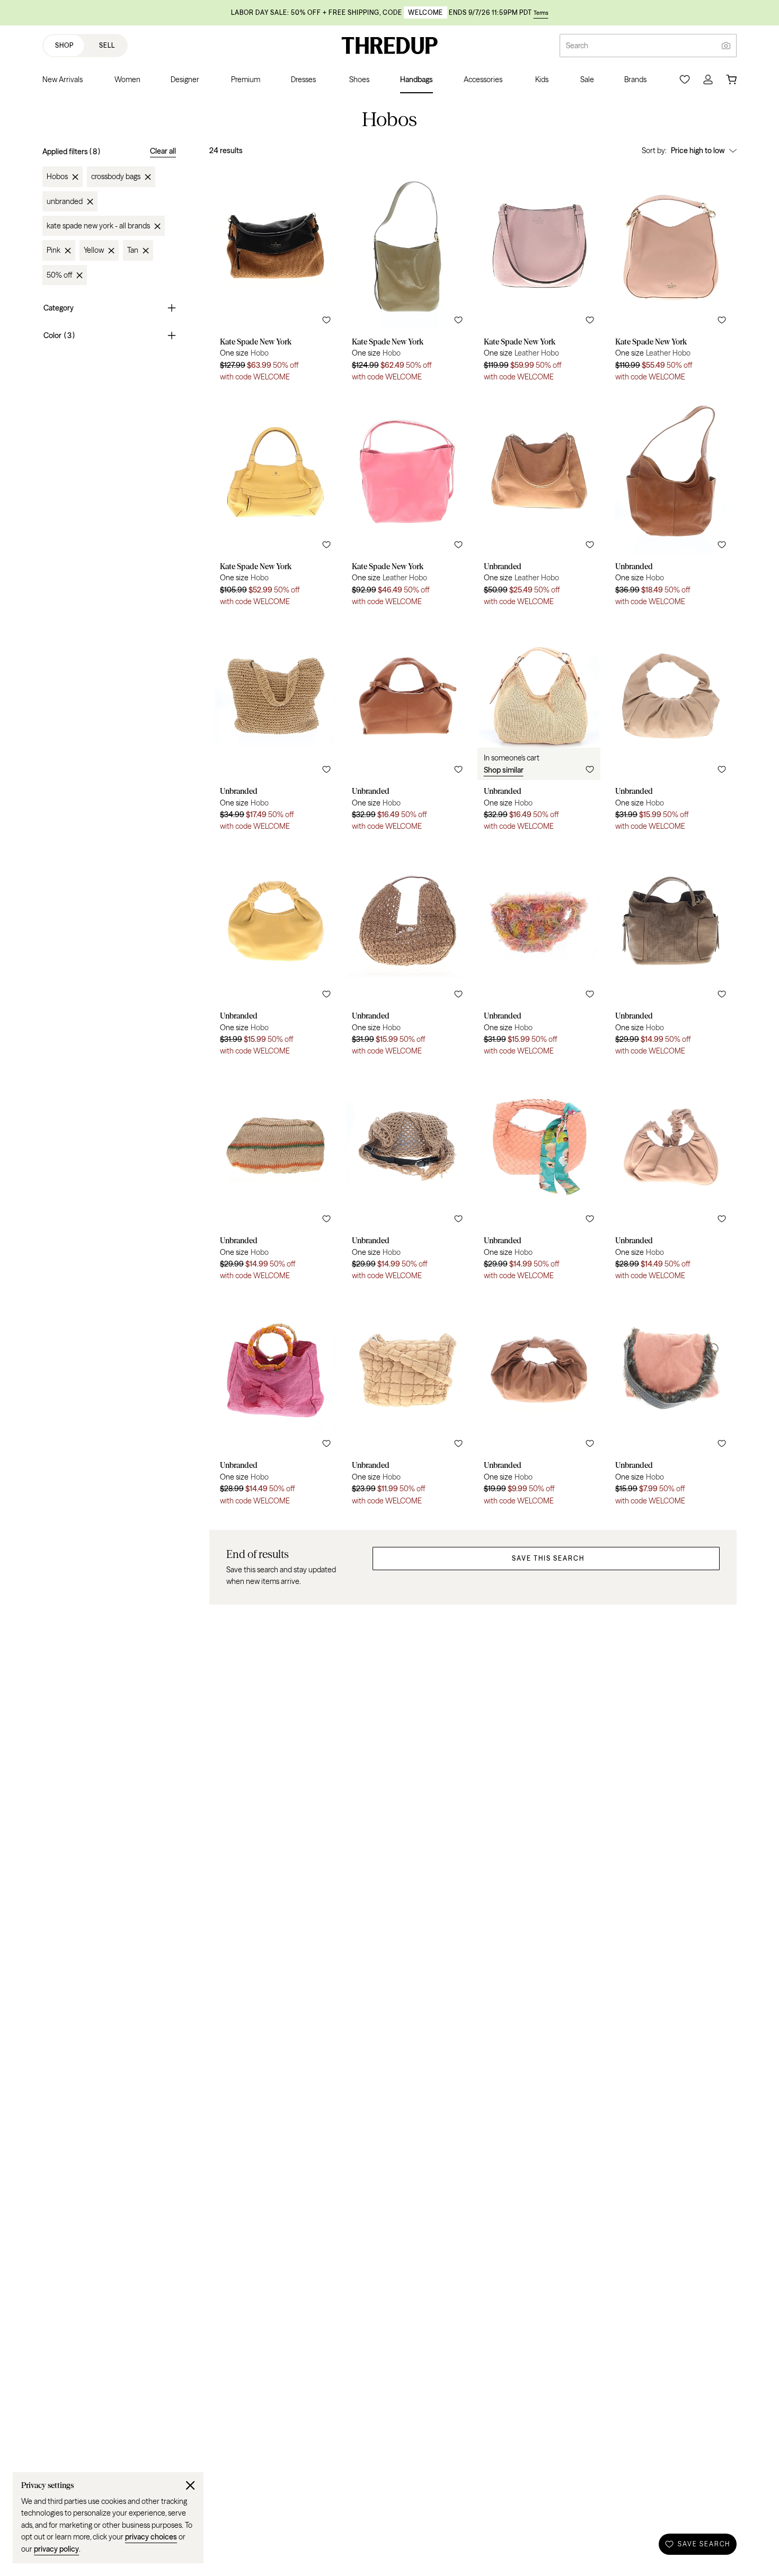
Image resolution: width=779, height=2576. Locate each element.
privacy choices (151, 2537)
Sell (107, 45)
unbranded (65, 201)
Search (577, 46)
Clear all (163, 151)
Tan (133, 251)
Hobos (57, 177)
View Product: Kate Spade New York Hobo (275, 277)
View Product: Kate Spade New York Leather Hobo (539, 277)
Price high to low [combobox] (698, 151)
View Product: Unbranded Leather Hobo (539, 501)
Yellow (94, 251)
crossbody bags (116, 177)
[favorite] (326, 320)
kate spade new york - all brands (98, 226)
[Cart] (731, 79)
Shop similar (504, 770)
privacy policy (56, 2549)
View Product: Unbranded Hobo (671, 501)
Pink (54, 251)
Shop (64, 45)
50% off (59, 275)
